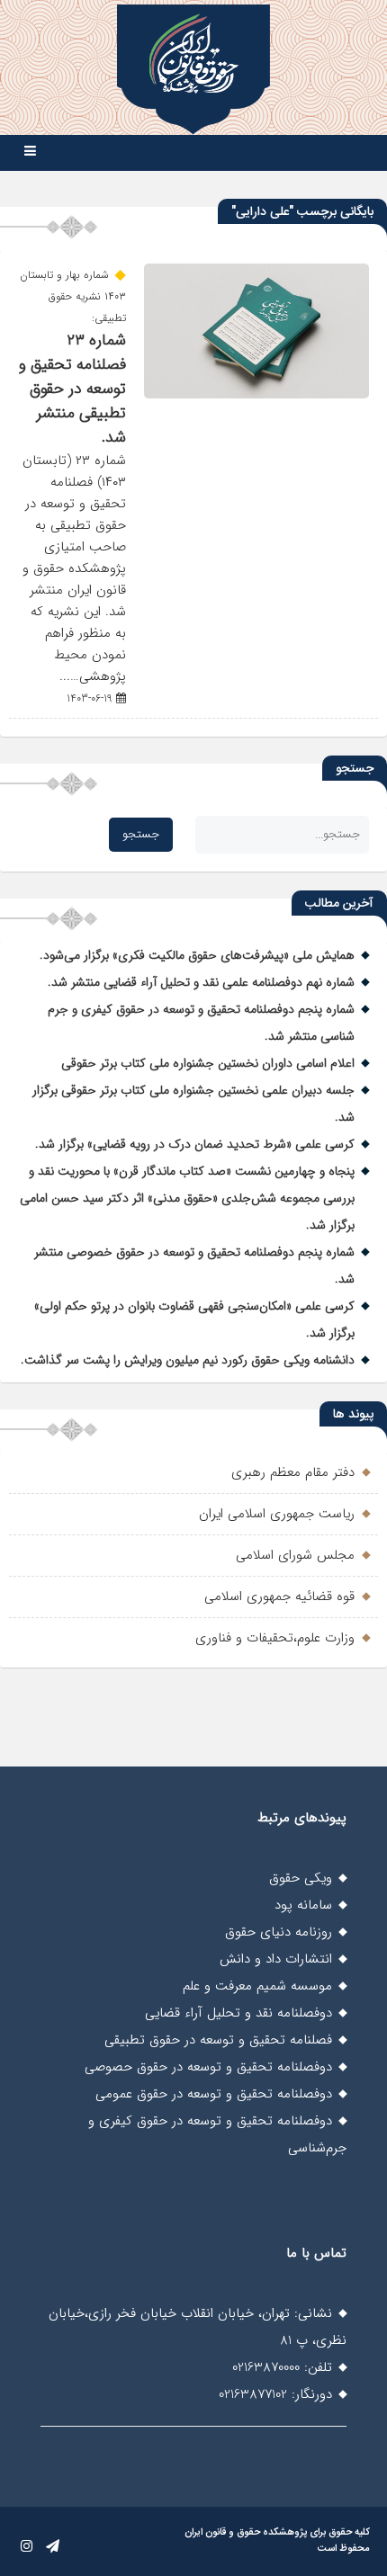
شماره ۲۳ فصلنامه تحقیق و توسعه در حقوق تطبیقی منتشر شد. (72, 389)
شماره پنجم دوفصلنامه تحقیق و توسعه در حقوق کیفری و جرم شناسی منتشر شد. (201, 1023)
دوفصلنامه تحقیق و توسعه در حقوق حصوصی (208, 2067)
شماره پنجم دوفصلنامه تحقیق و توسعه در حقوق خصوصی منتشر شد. (194, 1266)
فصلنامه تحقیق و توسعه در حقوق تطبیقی (218, 2040)
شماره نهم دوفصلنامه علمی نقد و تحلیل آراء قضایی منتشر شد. (201, 982)
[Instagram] (27, 2547)
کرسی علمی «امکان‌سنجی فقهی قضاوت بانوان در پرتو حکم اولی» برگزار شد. (194, 1319)
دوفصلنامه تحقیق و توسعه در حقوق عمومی (214, 2094)
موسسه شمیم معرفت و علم (257, 1986)
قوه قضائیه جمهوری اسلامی (279, 1597)
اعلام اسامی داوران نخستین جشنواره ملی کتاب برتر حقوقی (208, 1063)
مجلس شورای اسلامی (295, 1555)
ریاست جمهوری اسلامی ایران (277, 1514)
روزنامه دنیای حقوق (279, 1932)
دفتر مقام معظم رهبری (293, 1472)
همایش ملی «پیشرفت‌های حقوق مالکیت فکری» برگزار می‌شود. (197, 955)
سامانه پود (303, 1905)
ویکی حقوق (301, 1878)
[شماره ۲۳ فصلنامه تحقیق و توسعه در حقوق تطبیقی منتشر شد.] (256, 395)
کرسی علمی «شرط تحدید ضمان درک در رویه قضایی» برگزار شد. (195, 1144)
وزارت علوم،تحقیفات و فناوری (275, 1638)
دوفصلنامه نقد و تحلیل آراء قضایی (238, 2013)
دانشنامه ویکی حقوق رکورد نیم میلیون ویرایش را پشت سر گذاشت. (188, 1360)
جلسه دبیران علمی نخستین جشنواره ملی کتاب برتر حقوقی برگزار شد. (193, 1104)
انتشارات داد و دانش (276, 1959)
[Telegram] (53, 2547)
